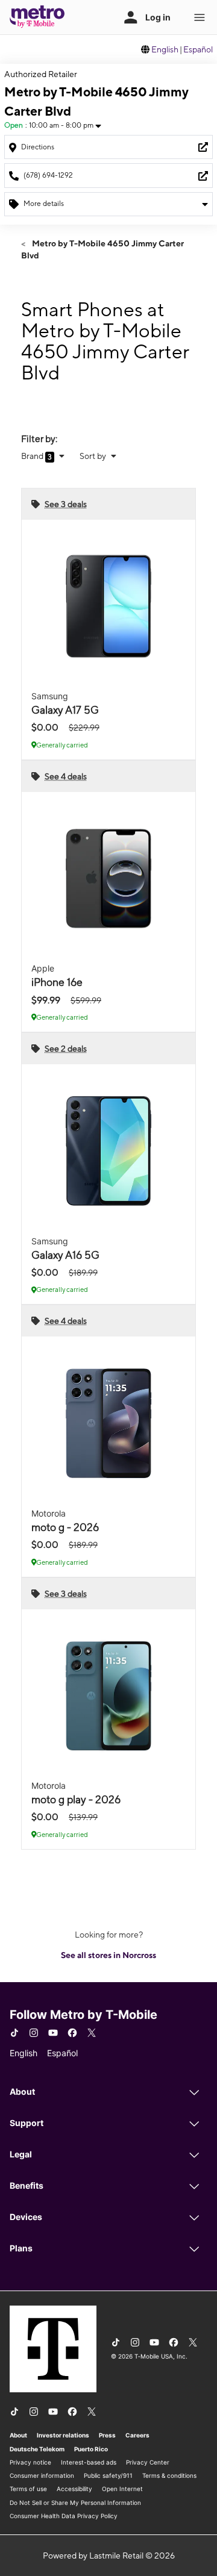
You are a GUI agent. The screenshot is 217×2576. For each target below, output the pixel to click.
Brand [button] (33, 456)
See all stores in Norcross (108, 1955)
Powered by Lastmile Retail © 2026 (109, 2556)
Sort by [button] (94, 456)
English (165, 49)
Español (198, 49)
